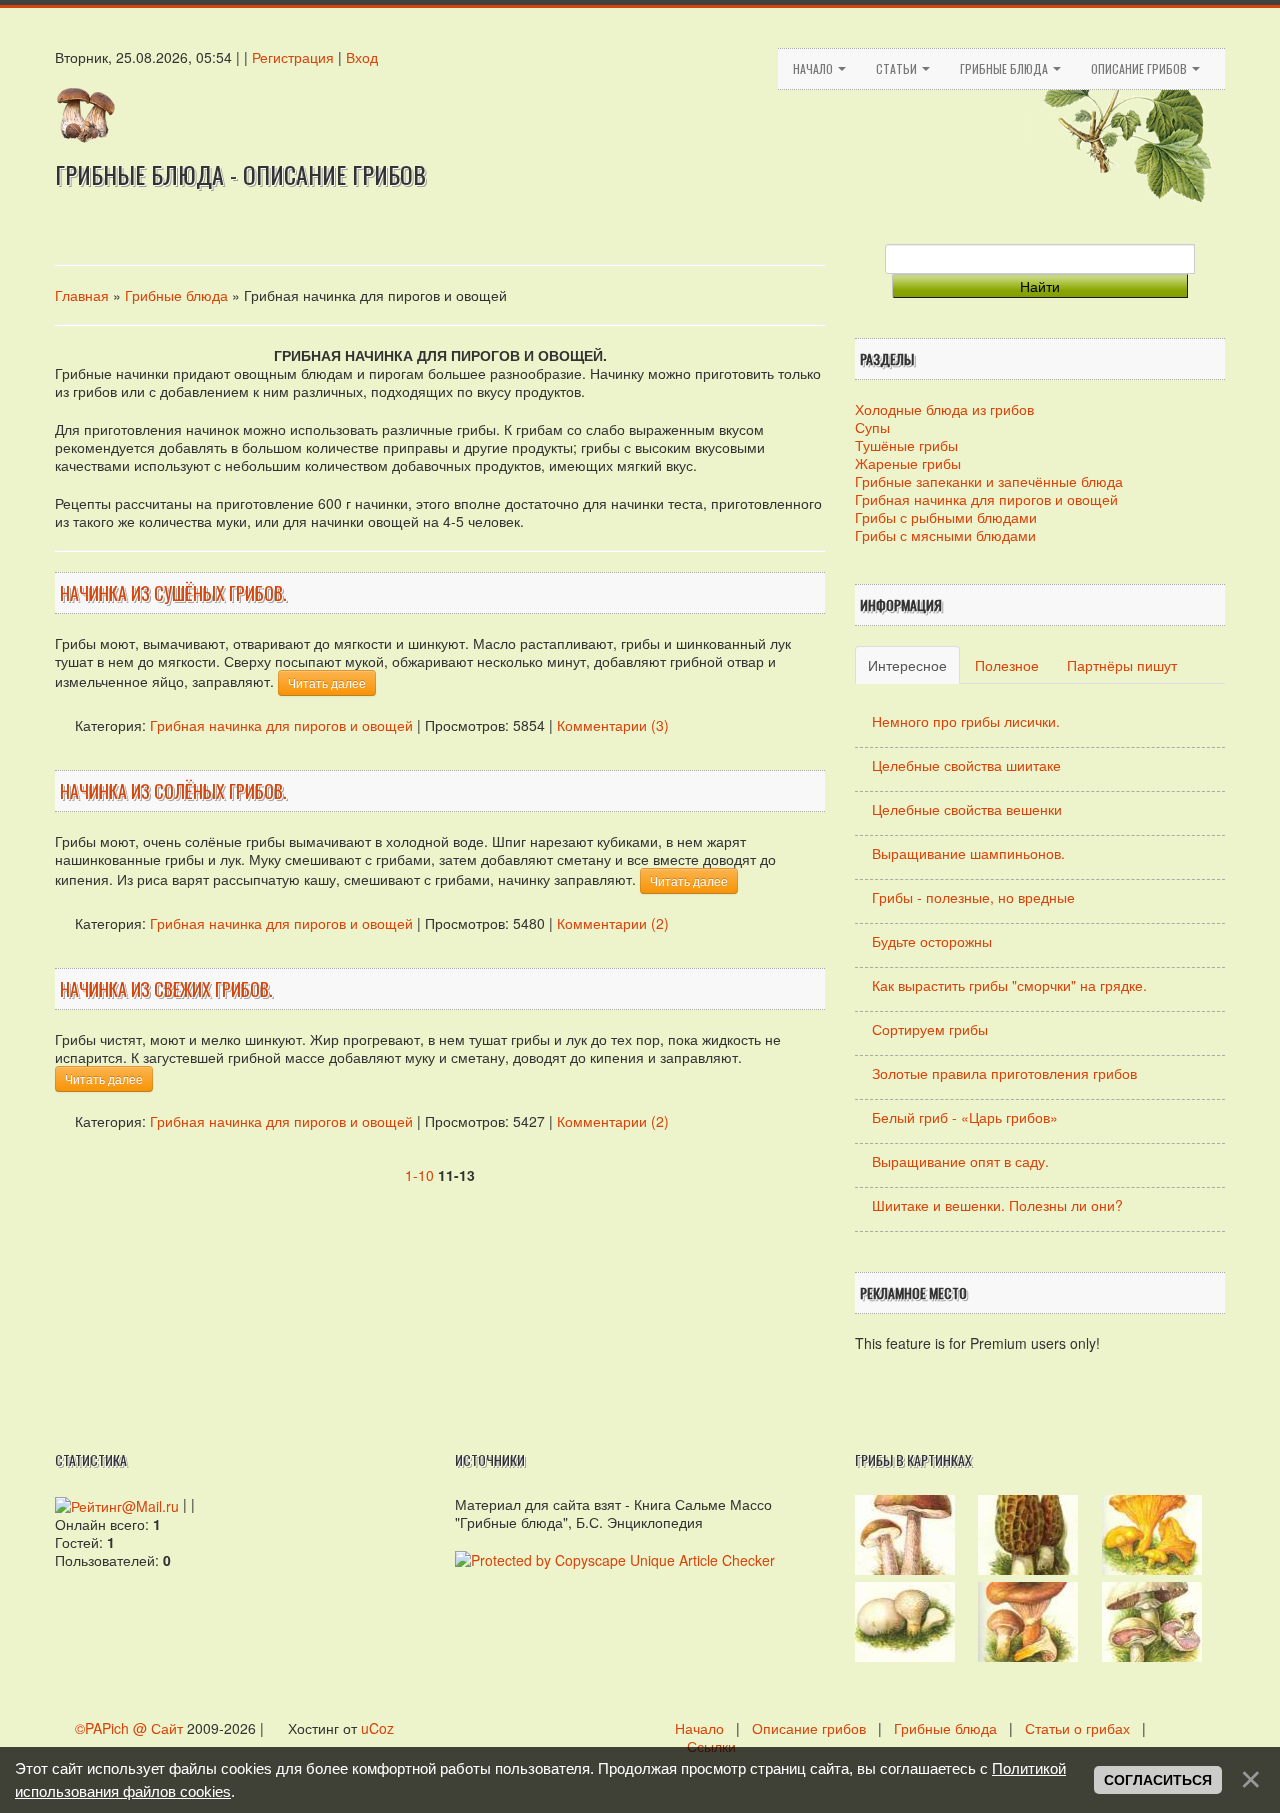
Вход (362, 57)
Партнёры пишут (1122, 665)
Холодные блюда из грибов (944, 409)
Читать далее (327, 682)
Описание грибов (1140, 68)
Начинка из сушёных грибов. (173, 593)
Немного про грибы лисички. (966, 721)
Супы (872, 427)
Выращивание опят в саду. (960, 1161)
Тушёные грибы (906, 445)
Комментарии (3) (613, 725)
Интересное (907, 665)
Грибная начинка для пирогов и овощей (281, 725)
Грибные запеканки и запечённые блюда (989, 481)
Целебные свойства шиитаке (966, 765)
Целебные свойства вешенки (967, 809)
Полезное (1007, 665)
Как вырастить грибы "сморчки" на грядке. (1009, 985)
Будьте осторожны (932, 941)
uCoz (377, 1728)
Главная (82, 295)
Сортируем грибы (930, 1029)
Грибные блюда (1005, 68)
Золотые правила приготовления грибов (1004, 1073)
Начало (814, 68)
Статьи (898, 68)
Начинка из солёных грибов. (173, 791)
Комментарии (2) (613, 923)
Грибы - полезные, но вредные (973, 897)
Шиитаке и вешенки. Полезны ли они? (997, 1205)
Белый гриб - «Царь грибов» (965, 1117)
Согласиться (1158, 1780)
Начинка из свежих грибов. (166, 989)
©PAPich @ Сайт (131, 1728)
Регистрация (293, 57)
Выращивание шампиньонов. (968, 853)
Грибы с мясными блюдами (945, 535)
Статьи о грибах (1077, 1728)
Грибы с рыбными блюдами (946, 517)
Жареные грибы (908, 463)
